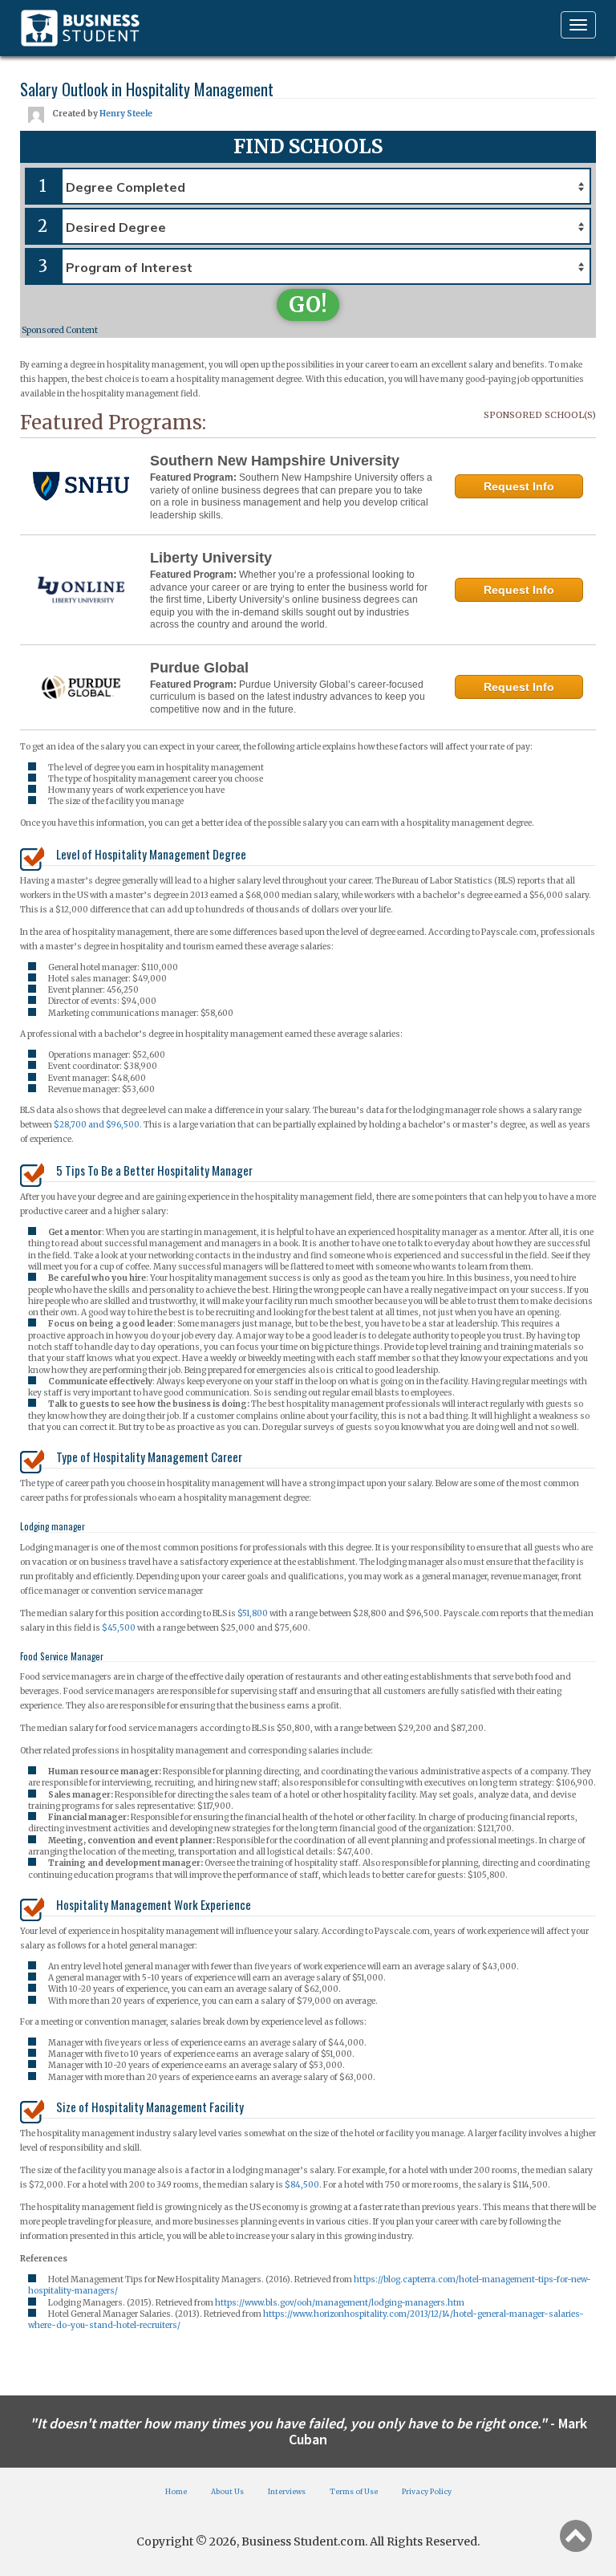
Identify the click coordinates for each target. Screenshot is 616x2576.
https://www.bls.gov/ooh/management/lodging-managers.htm (340, 2303)
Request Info (519, 486)
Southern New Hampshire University (275, 461)
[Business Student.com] (80, 28)
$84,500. (304, 2185)
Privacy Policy (427, 2491)
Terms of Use (354, 2491)
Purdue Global (199, 668)
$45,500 (119, 1628)
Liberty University (211, 558)
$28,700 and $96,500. (98, 1125)
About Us (227, 2491)
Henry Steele (126, 114)
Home (176, 2491)
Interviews (287, 2491)
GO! (308, 305)
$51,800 (253, 1613)
